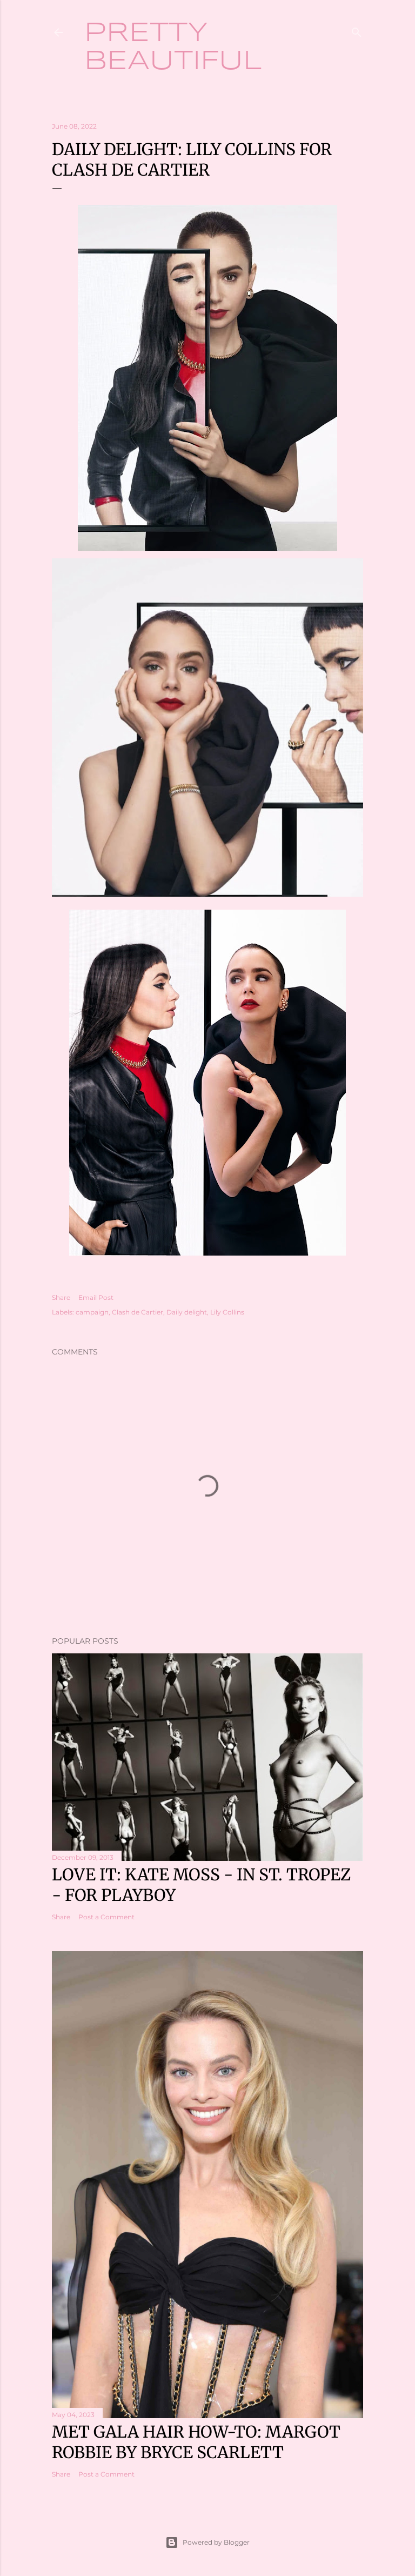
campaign (92, 1312)
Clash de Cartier (138, 1312)
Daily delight (187, 1312)
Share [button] (61, 1297)
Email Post (96, 1297)
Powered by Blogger (216, 2542)
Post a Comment (106, 1917)
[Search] (357, 30)
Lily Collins (227, 1312)
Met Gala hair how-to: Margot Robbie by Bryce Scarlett (196, 2442)
